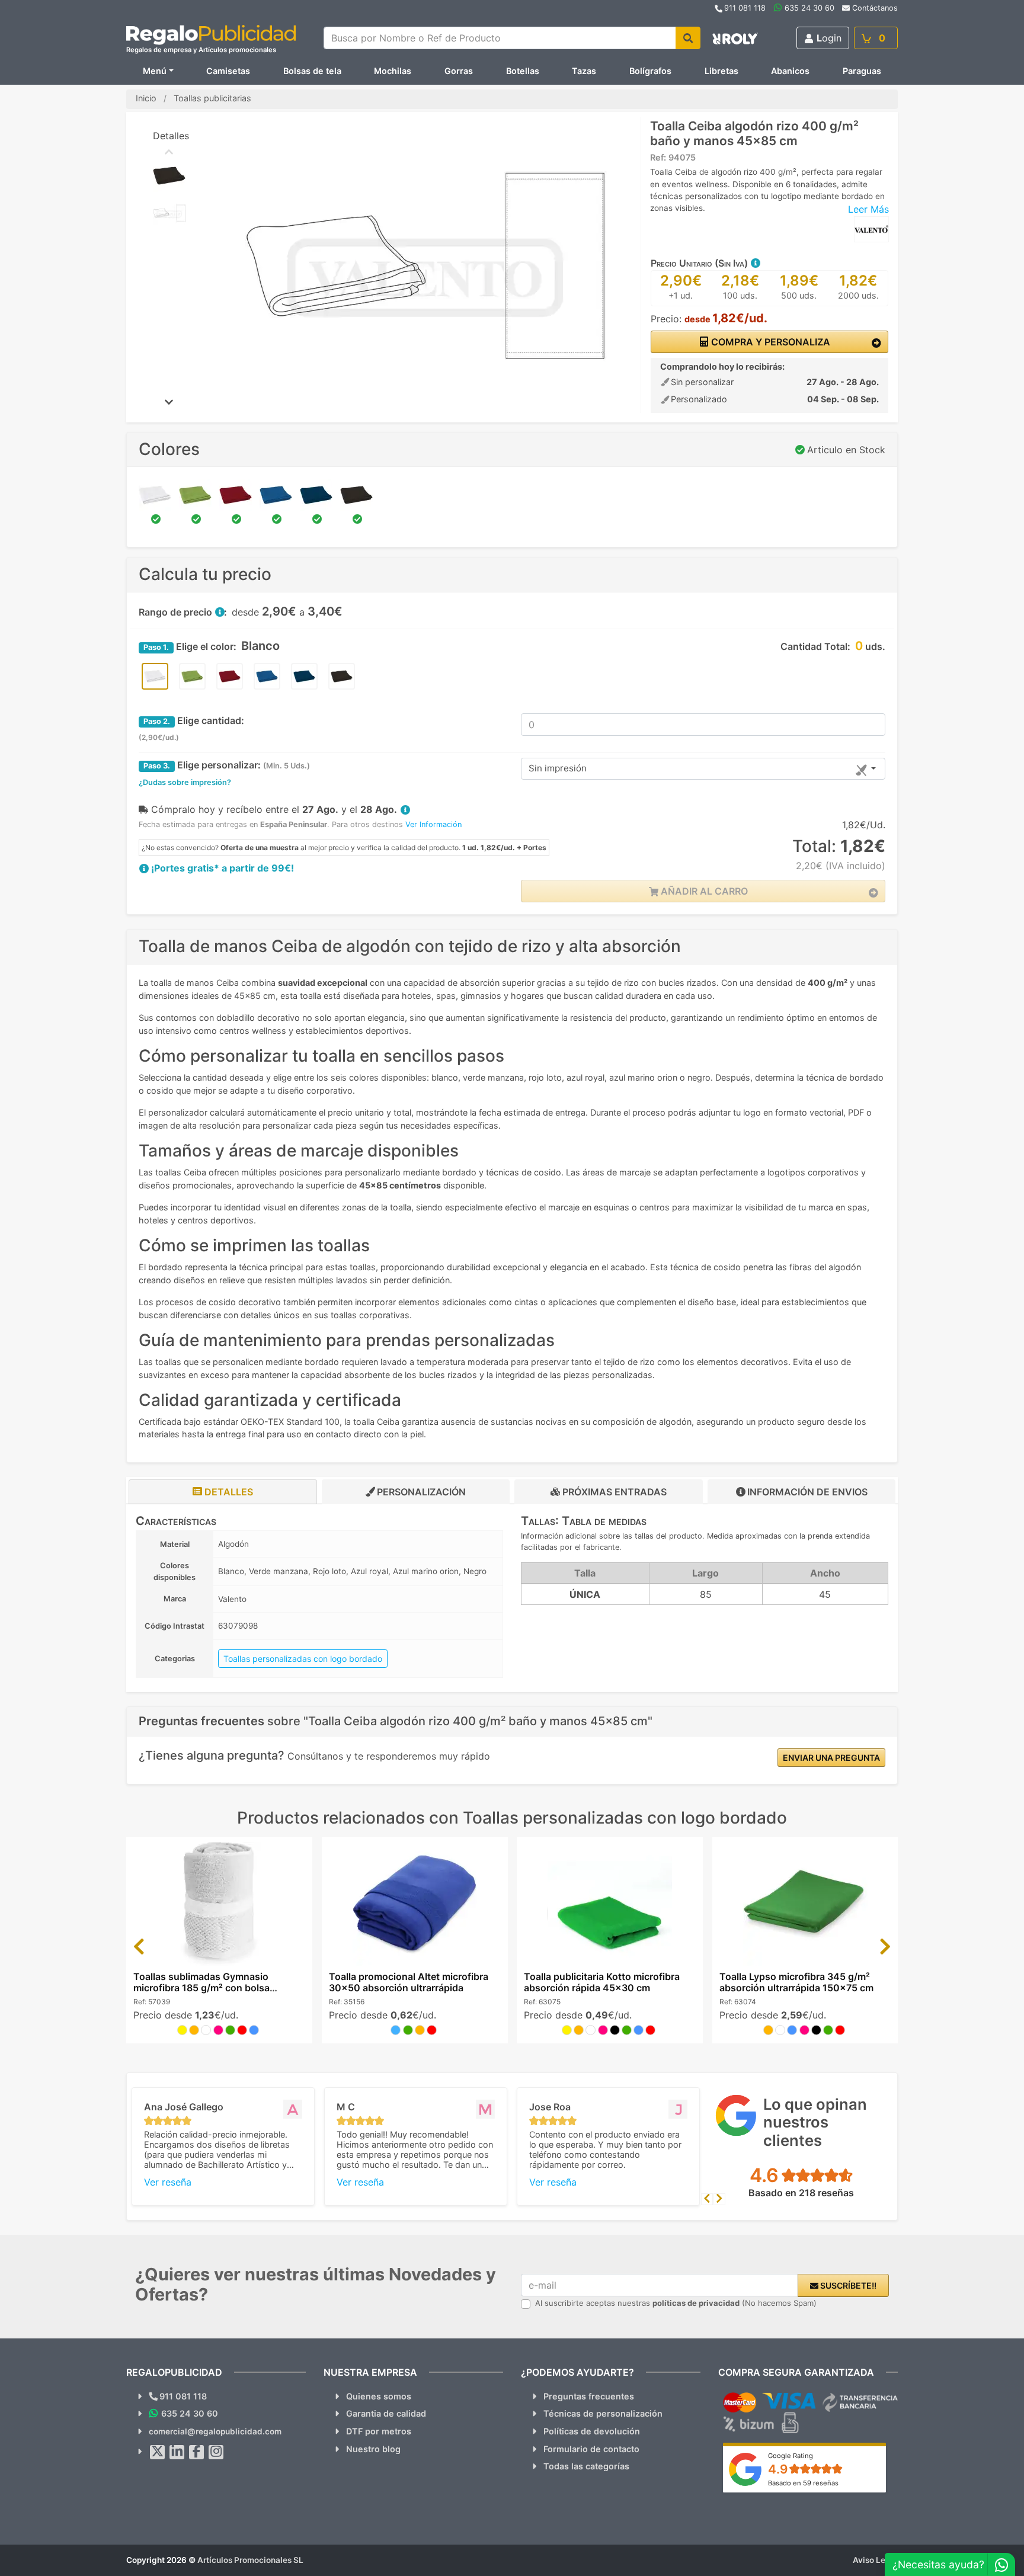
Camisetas (228, 71)
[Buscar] (688, 38)
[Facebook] (197, 2452)
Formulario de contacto (591, 2449)
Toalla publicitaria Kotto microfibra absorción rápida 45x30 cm (602, 1982)
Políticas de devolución (592, 2431)
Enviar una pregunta (831, 1758)
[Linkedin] (177, 2452)
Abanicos (790, 71)
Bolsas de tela (312, 71)
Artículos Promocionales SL (250, 2560)
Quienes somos (379, 2396)
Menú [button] (155, 71)
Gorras (459, 71)
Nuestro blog (373, 2449)
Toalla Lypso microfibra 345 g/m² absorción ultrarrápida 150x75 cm (796, 1982)
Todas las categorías (586, 2466)
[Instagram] (216, 2452)
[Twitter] (158, 2452)
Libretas (721, 71)
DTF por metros (379, 2431)
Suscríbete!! (847, 2285)
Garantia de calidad (386, 2413)
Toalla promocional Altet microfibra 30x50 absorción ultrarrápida (409, 1982)
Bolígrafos (650, 71)
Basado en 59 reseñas (803, 2483)
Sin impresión (558, 768)
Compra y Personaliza (769, 342)
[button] (755, 263)
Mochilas (393, 71)
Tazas (584, 71)
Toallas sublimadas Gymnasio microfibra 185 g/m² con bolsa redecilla (201, 1988)
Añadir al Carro (703, 891)
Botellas (523, 71)
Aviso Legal (875, 2560)
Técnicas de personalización (603, 2413)
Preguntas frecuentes (589, 2396)
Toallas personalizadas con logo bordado (303, 1659)
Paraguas (862, 71)
